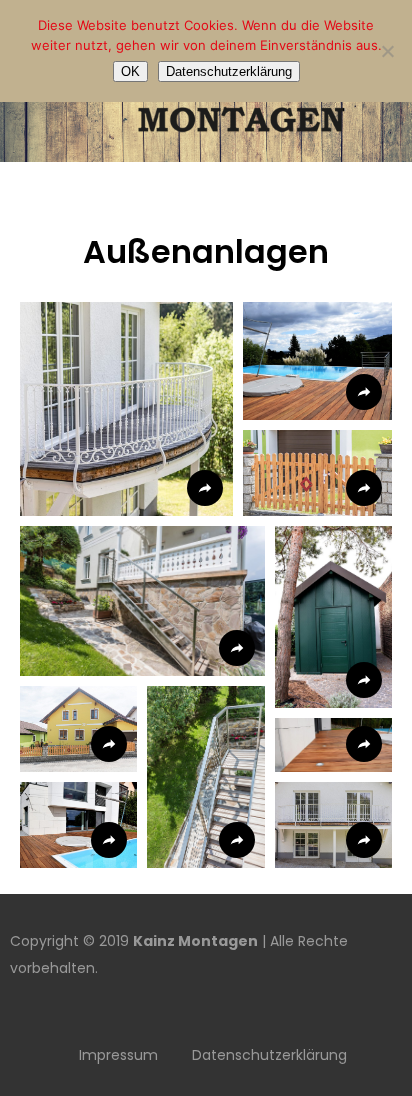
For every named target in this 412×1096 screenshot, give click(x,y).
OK (130, 71)
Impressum (118, 1055)
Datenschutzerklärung (269, 1055)
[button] (126, 409)
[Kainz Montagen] (206, 149)
